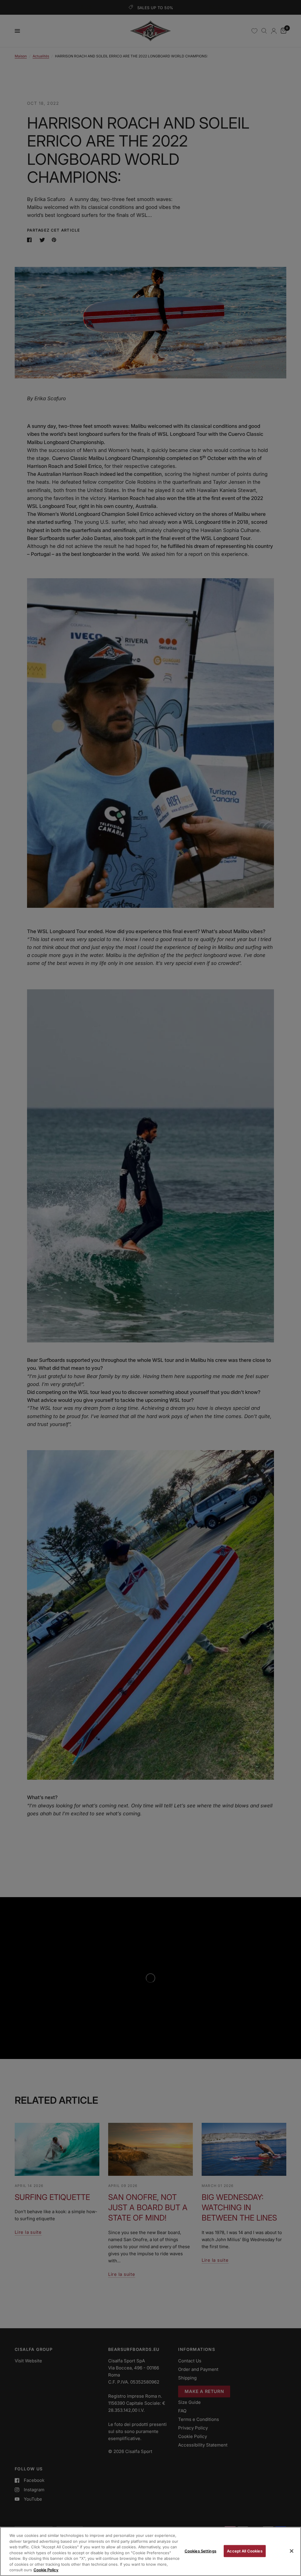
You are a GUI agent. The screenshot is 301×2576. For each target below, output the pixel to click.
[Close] (292, 2551)
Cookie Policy (46, 2570)
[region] (150, 2551)
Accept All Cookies (245, 2551)
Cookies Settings (200, 2551)
